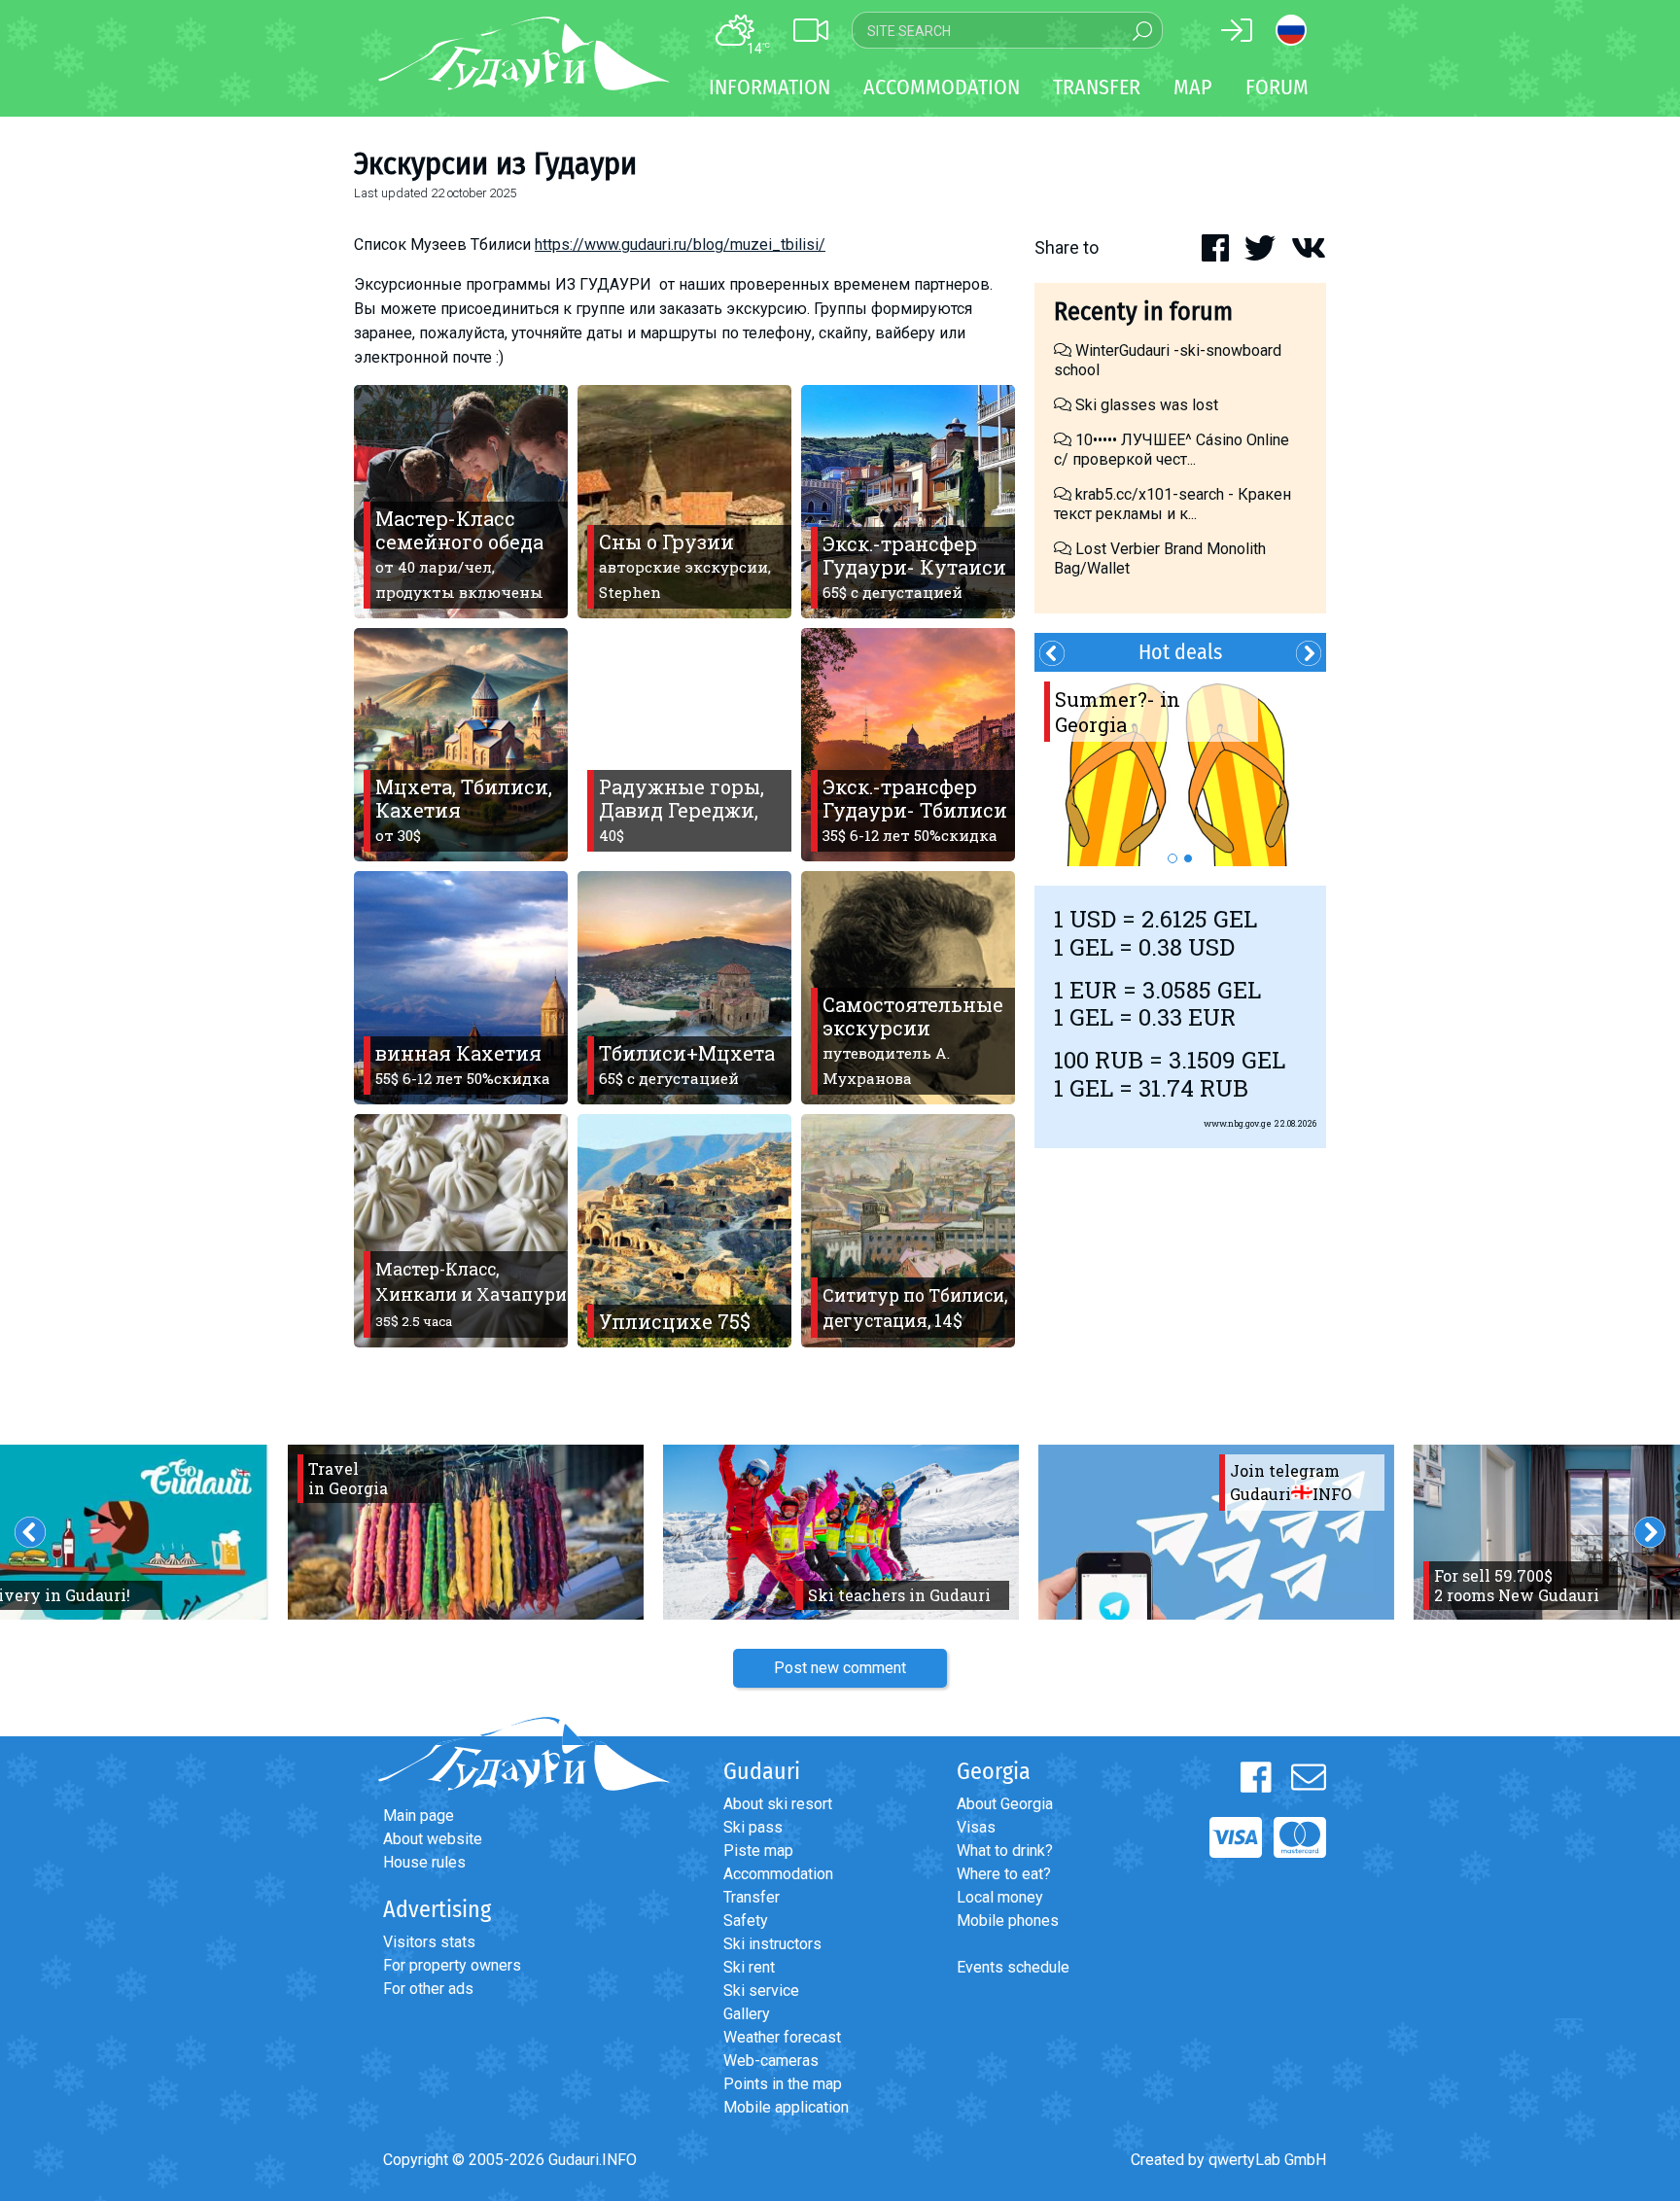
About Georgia (1005, 1804)
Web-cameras (771, 2061)
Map (1193, 87)
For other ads (428, 1989)
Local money (1000, 1897)
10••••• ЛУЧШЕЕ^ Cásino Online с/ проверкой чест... (1172, 450)
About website (433, 1839)
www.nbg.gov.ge (1238, 1123)
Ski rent (749, 1967)
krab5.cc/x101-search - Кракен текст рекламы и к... (1172, 504)
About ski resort (778, 1804)
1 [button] (1172, 858)
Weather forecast (782, 2037)
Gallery (747, 2014)
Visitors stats (429, 1942)
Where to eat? (1004, 1874)
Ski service (761, 1991)
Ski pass (753, 1827)
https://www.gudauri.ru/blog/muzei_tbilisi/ (680, 245)
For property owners (452, 1965)
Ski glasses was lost (1145, 405)
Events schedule (1013, 1967)
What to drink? (1005, 1851)
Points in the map (783, 2084)
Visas (976, 1827)
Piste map (758, 1851)
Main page (419, 1816)
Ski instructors (772, 1944)
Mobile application (786, 2107)
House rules (424, 1862)
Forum (1277, 87)
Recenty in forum (1143, 312)
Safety (746, 1921)
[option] (1180, 769)
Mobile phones (1008, 1921)
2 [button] (1188, 858)
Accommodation (778, 1874)
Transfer (752, 1897)
